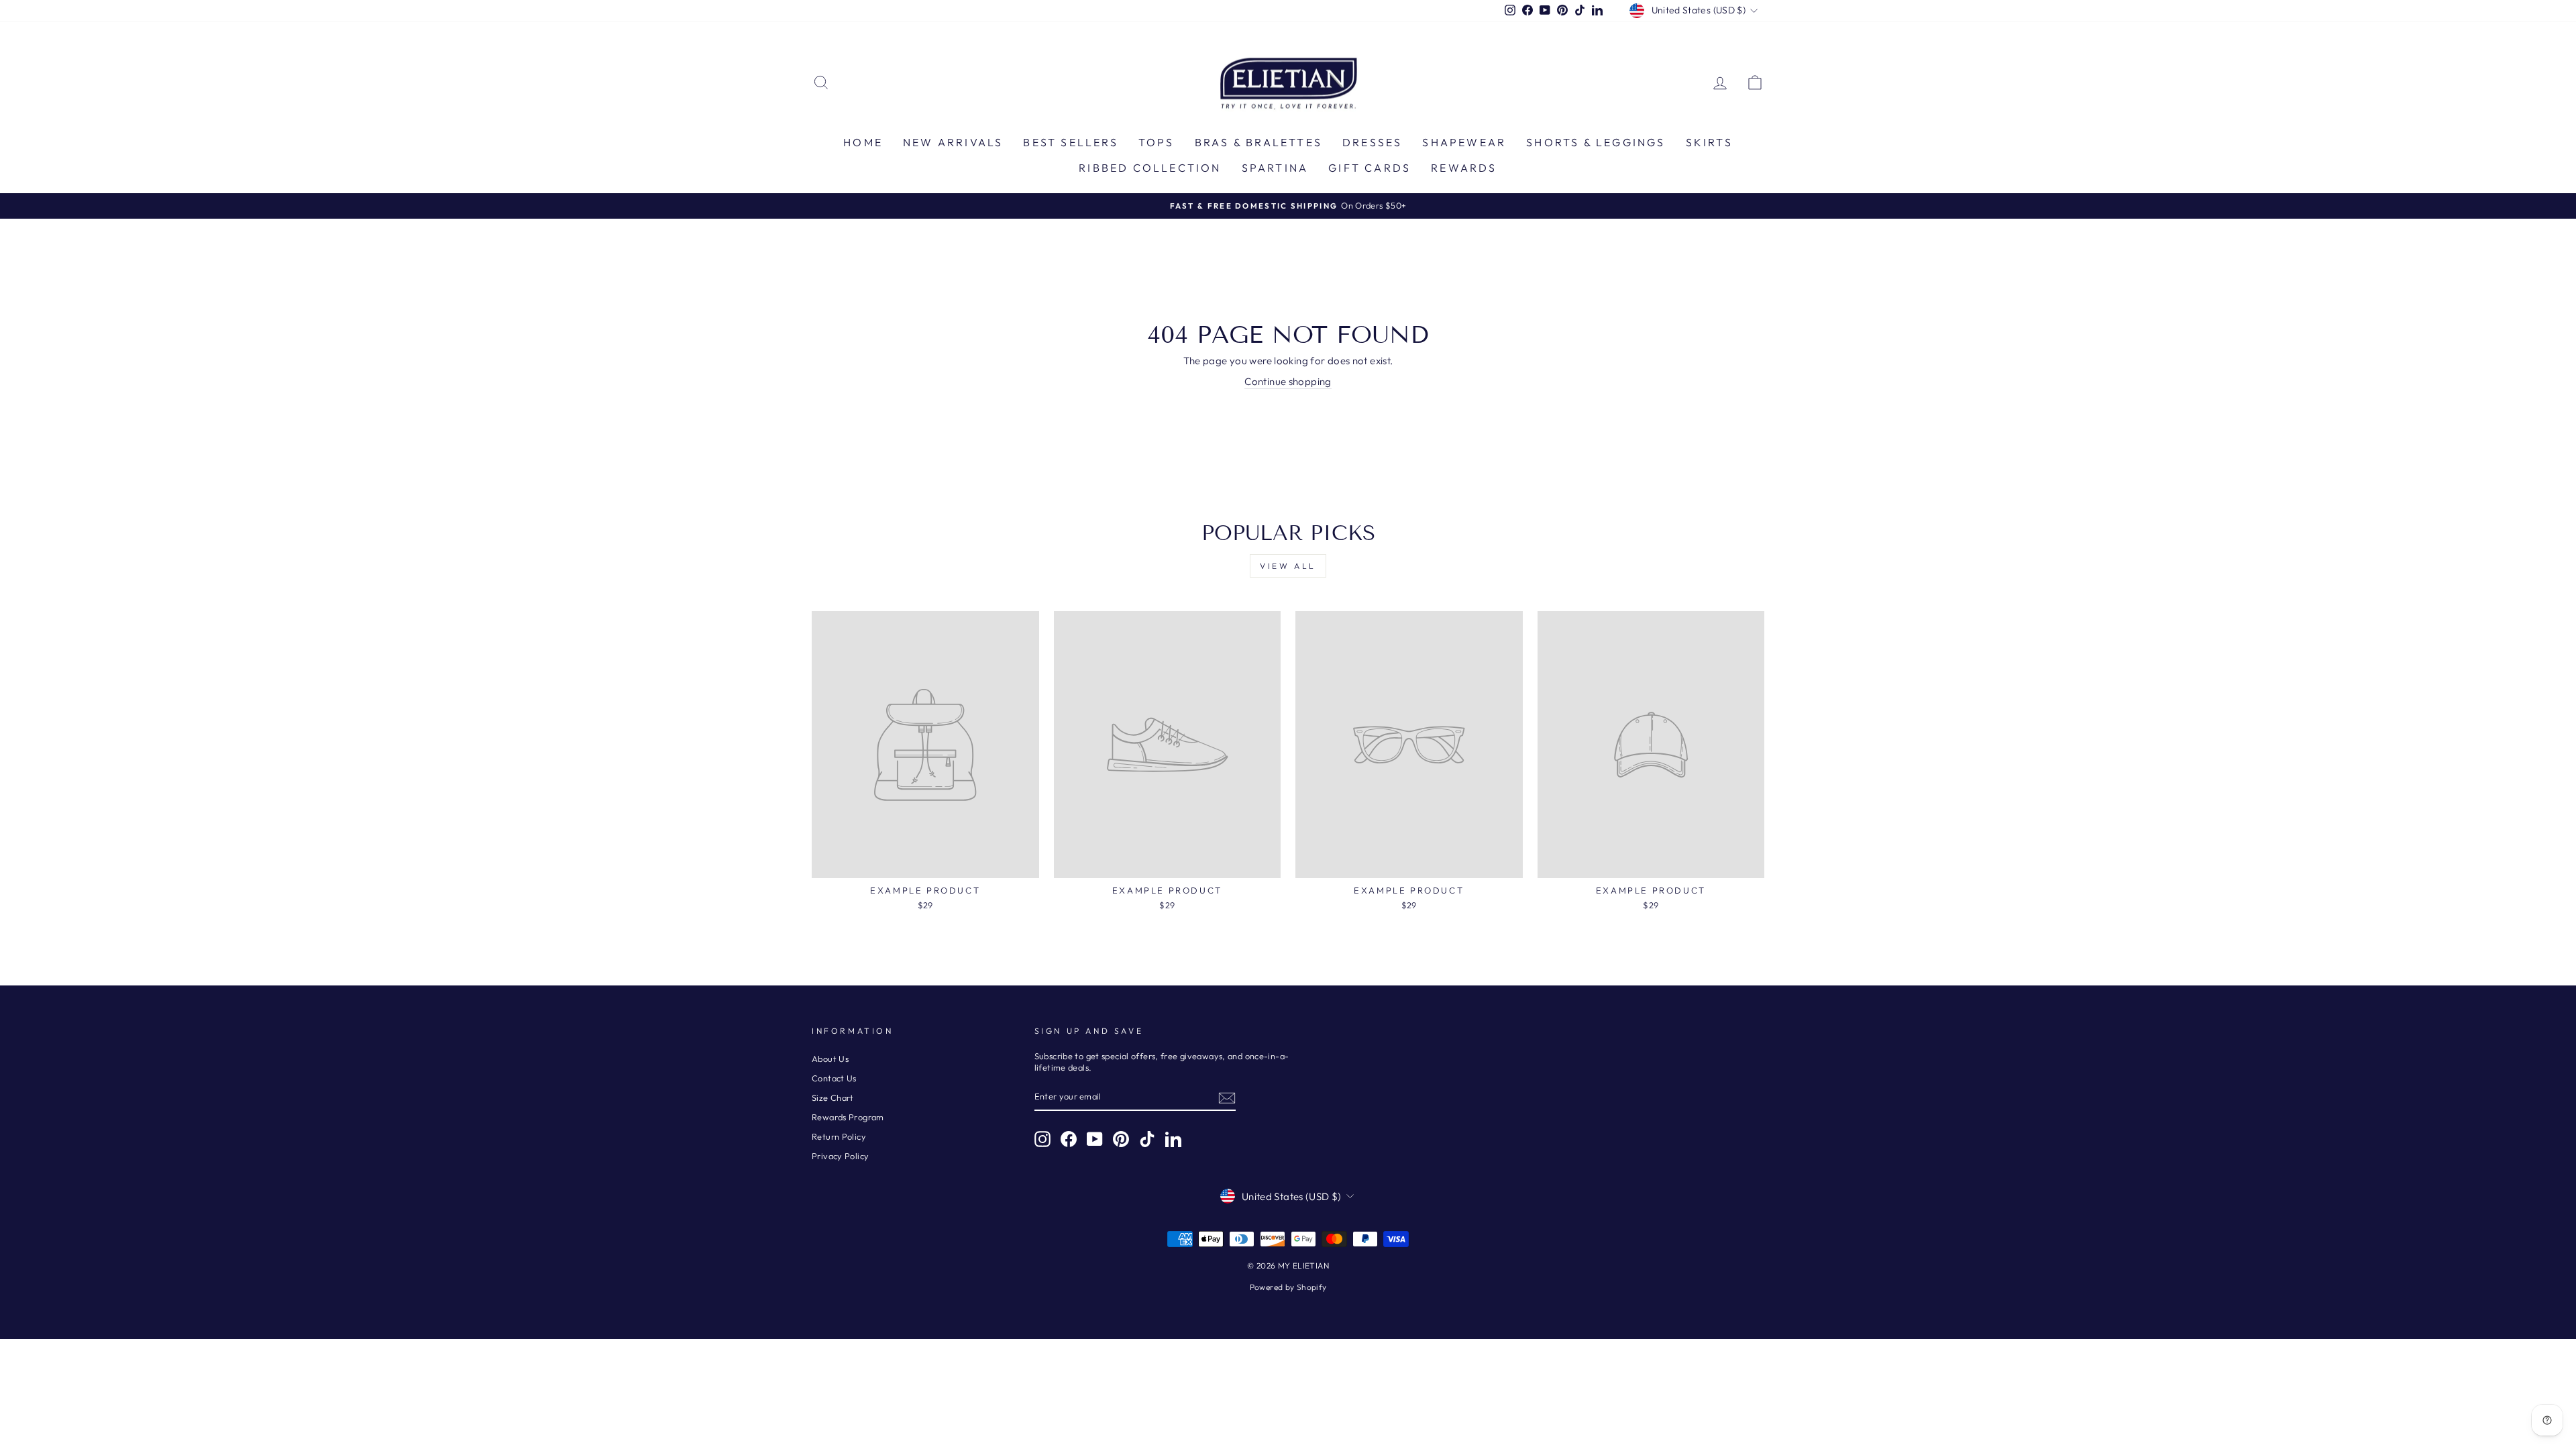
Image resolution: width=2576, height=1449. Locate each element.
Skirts (1709, 142)
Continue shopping (1288, 381)
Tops (1157, 142)
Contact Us (834, 1078)
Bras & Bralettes (1258, 142)
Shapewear (1464, 142)
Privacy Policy (840, 1156)
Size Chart (833, 1097)
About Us (830, 1059)
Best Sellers (1070, 142)
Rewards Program (848, 1117)
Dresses (1372, 142)
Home (863, 142)
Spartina (1275, 168)
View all (1288, 566)
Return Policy (839, 1136)
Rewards (1464, 168)
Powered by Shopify (1288, 1287)
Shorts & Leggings (1596, 142)
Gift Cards (1370, 168)
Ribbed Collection (1150, 168)
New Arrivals (953, 142)
